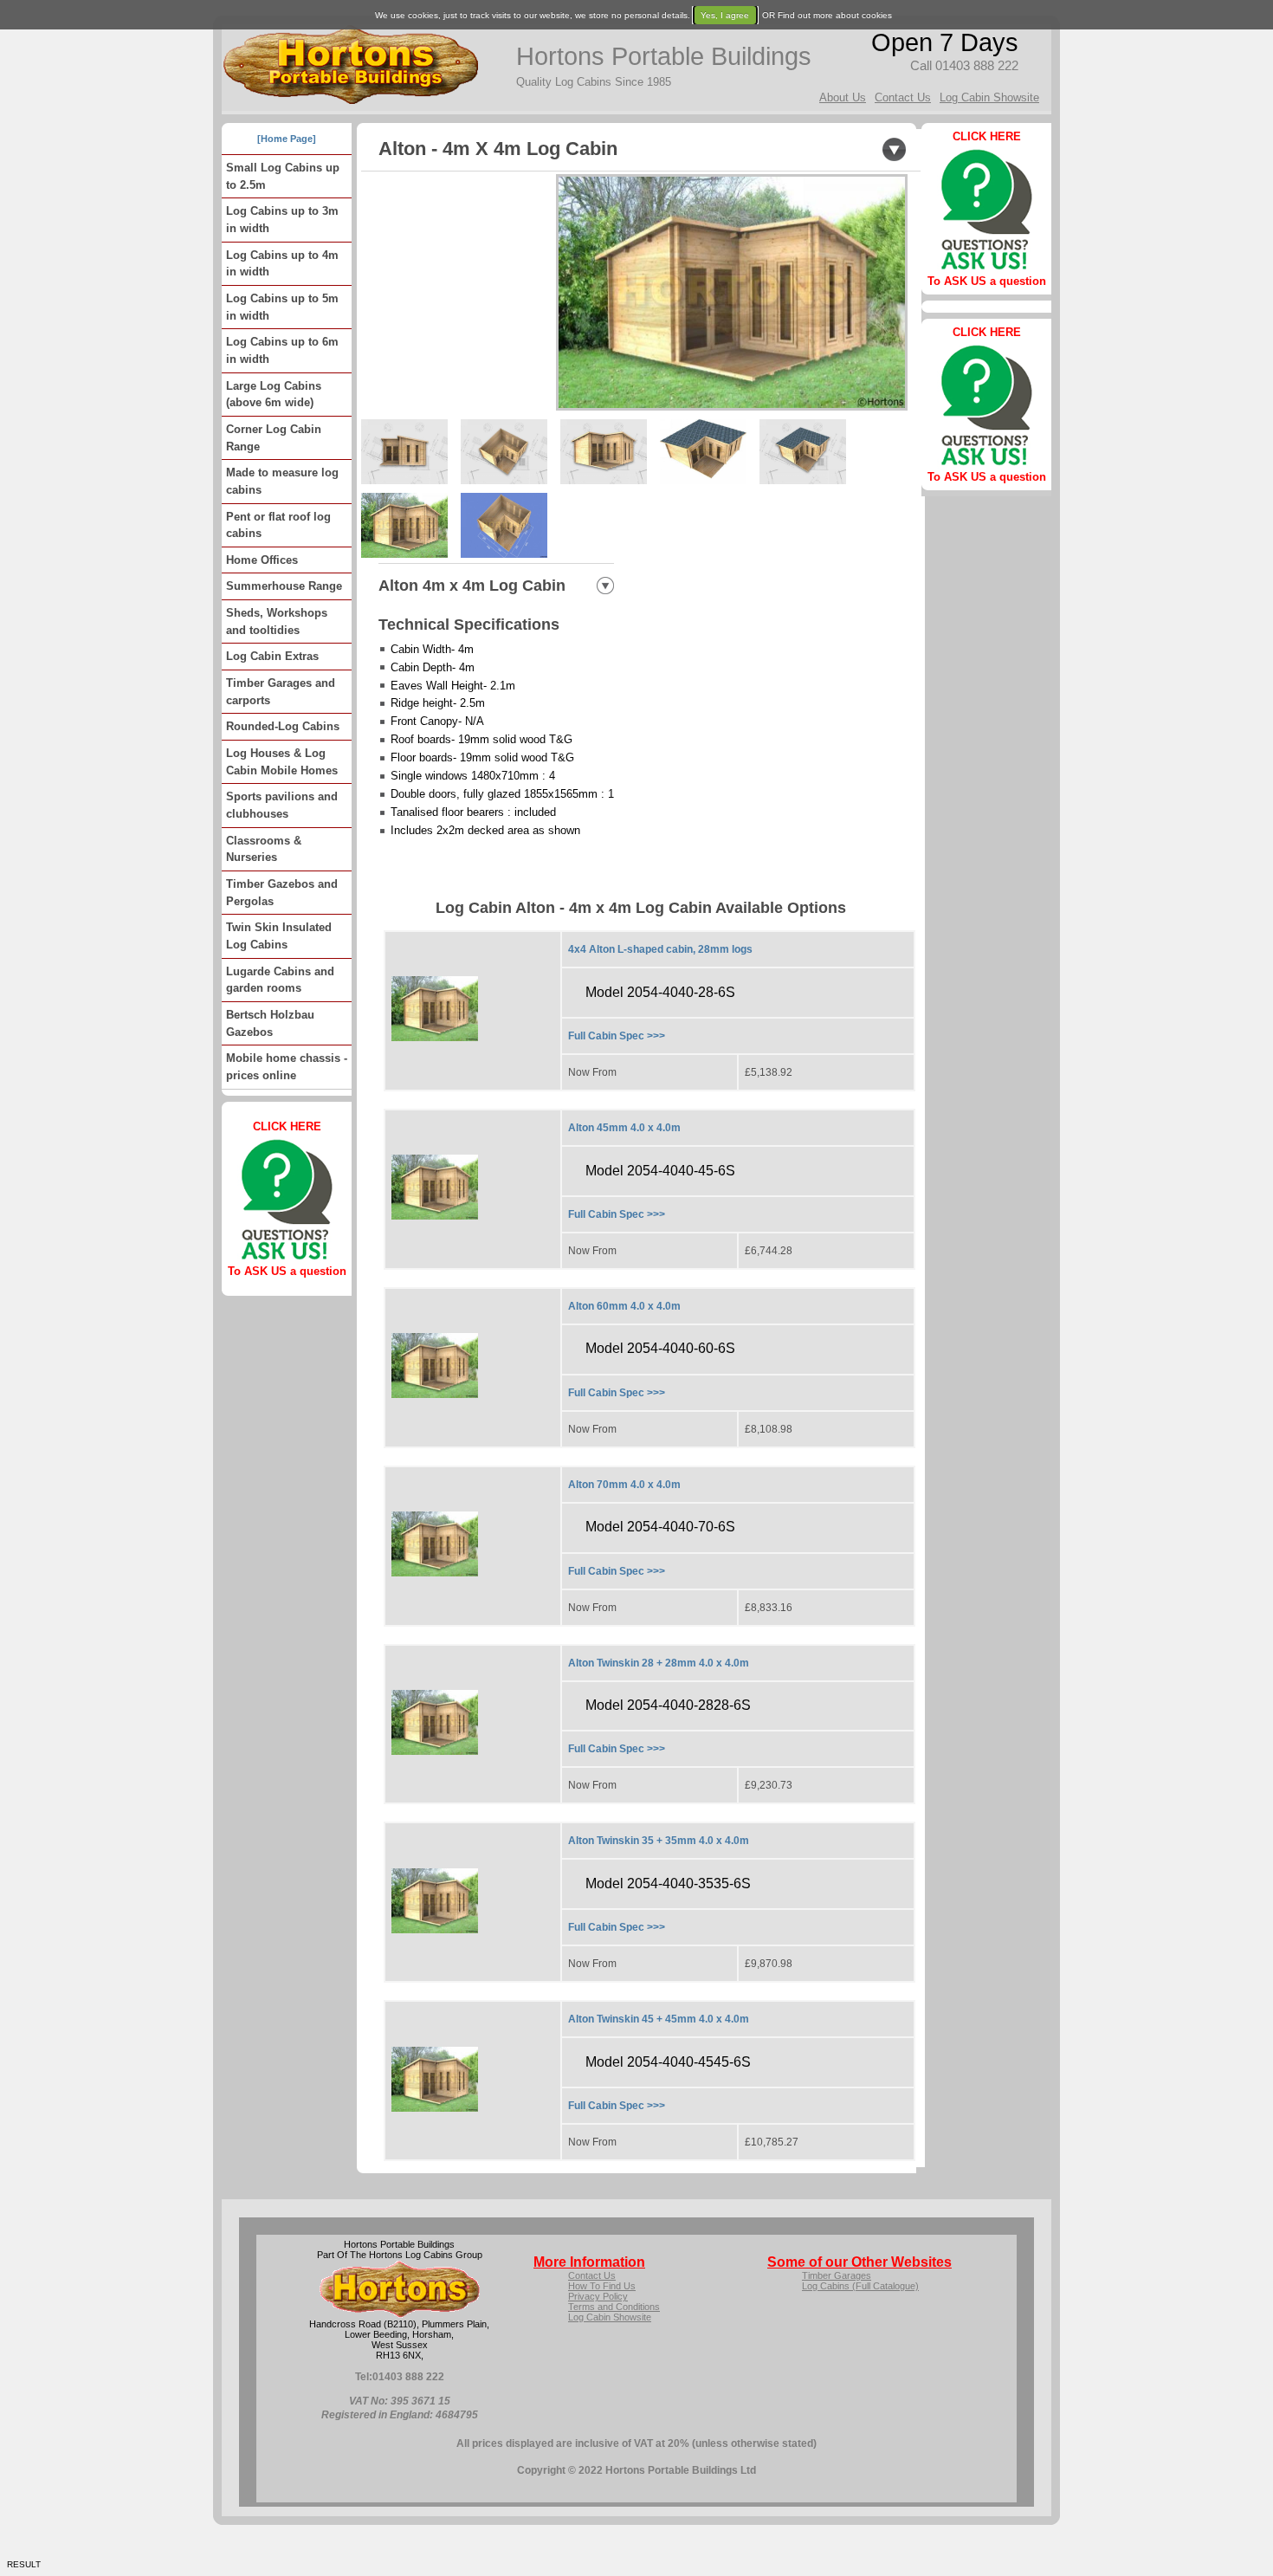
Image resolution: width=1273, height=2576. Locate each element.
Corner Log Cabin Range (274, 438)
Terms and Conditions (614, 2307)
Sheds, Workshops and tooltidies (277, 621)
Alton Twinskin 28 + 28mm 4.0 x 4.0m (659, 1663)
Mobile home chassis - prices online (287, 1067)
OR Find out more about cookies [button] (827, 15)
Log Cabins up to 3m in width (282, 220)
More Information (589, 2262)
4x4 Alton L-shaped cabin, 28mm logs (660, 949)
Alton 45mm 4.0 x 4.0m (624, 1128)
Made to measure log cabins (282, 481)
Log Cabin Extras (272, 656)
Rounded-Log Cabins (283, 726)
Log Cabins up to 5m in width (282, 307)
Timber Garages (837, 2275)
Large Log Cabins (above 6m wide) (274, 395)
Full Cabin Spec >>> (617, 1036)
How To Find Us (602, 2286)
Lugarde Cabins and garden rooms (280, 980)
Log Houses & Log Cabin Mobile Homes (282, 762)
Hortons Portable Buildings (664, 56)
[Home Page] (287, 139)
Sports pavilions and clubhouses (282, 805)
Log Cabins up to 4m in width (282, 264)
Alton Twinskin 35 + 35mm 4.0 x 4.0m (659, 1841)
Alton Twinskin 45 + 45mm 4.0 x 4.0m (659, 2019)
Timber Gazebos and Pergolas (282, 893)
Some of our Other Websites (859, 2262)
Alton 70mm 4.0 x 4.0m (624, 1485)
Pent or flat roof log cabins (278, 525)
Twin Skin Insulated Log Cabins (279, 936)
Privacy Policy (598, 2296)
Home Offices (262, 560)
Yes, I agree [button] (725, 15)
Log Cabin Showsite (989, 97)
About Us (843, 97)
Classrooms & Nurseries (264, 849)
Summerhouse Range (284, 586)
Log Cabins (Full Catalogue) (860, 2286)
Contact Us (903, 97)
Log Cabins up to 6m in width (282, 350)
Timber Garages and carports (281, 692)
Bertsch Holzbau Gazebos (270, 1023)
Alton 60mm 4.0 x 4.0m (624, 1306)
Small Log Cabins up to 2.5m (283, 176)
